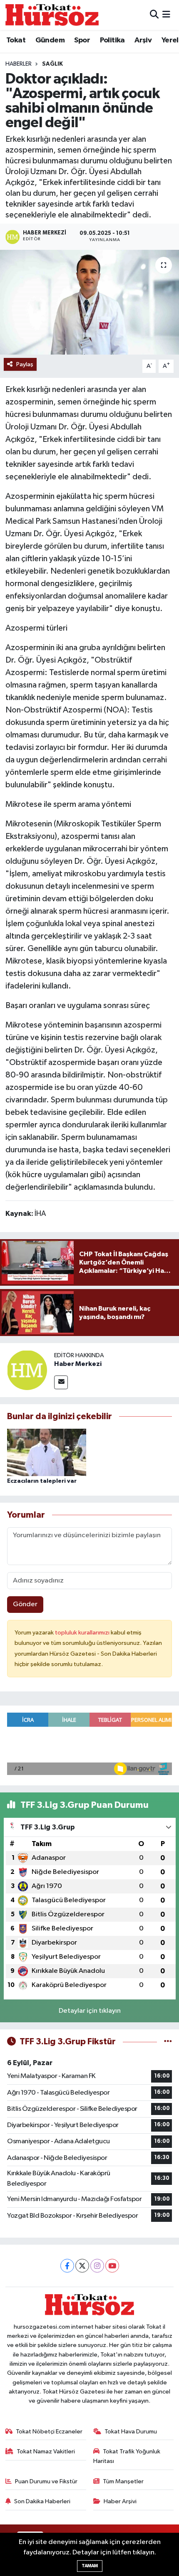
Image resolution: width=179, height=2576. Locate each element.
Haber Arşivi (120, 2501)
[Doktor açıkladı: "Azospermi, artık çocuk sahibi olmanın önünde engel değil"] (89, 302)
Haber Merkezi (78, 1364)
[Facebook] (67, 2266)
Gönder (25, 1604)
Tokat (16, 40)
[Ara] (154, 15)
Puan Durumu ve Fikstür (46, 2481)
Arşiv (143, 40)
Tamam (90, 2566)
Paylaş (25, 364)
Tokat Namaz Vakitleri (46, 2452)
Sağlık (52, 64)
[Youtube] (112, 2266)
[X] (82, 2266)
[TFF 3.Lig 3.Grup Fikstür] (168, 2042)
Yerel (170, 40)
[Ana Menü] (166, 15)
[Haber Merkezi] (27, 1370)
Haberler (19, 64)
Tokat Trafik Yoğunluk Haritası (127, 2456)
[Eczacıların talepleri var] (47, 1452)
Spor (82, 40)
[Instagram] (97, 2266)
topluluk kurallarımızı (83, 1633)
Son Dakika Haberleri (42, 2501)
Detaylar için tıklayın (90, 2011)
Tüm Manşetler (123, 2481)
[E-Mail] (61, 1382)
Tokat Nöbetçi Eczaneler (49, 2432)
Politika (112, 40)
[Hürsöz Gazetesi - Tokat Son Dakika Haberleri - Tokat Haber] (52, 15)
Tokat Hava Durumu (131, 2432)
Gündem (50, 40)
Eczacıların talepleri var (42, 1481)
